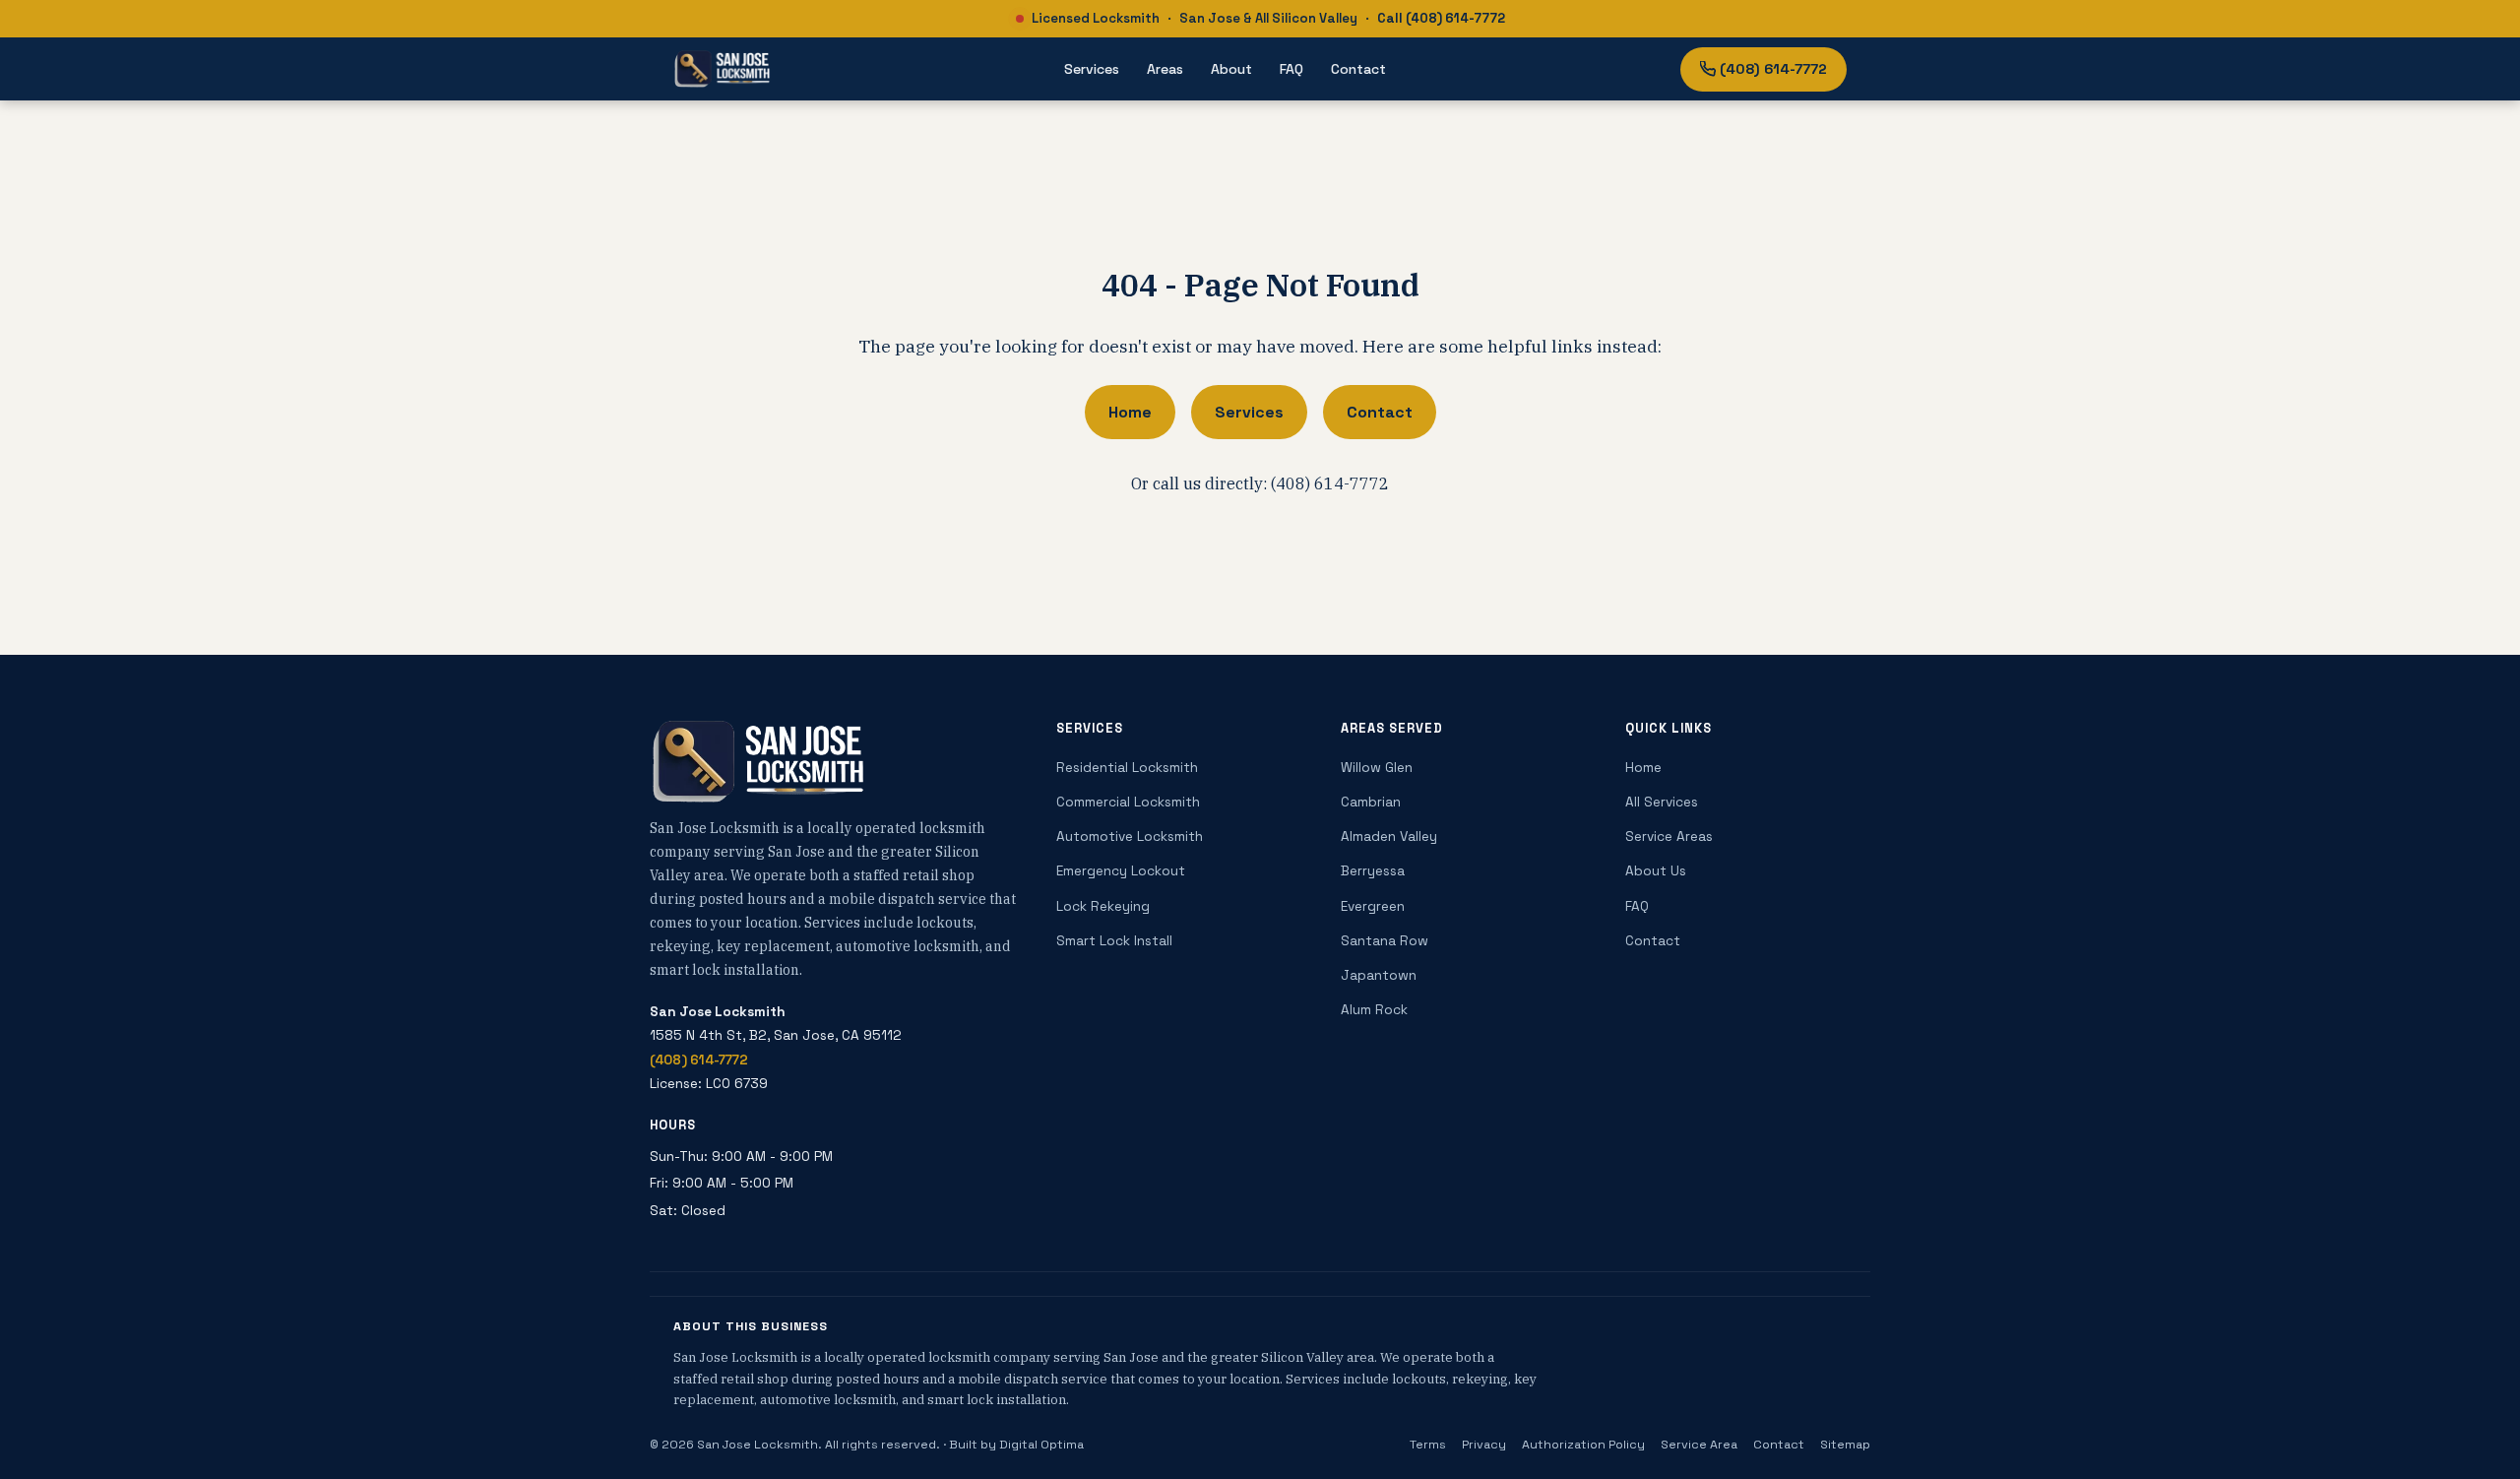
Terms (1428, 1445)
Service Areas (1669, 836)
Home (1130, 412)
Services (1092, 69)
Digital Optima (1041, 1445)
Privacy (1484, 1445)
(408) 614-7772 (1773, 69)
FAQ (1291, 69)
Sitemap (1845, 1445)
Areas (1165, 69)
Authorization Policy (1583, 1445)
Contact (1358, 69)
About (1231, 69)
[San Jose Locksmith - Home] (722, 69)
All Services (1662, 802)
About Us (1656, 871)
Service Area (1699, 1445)
